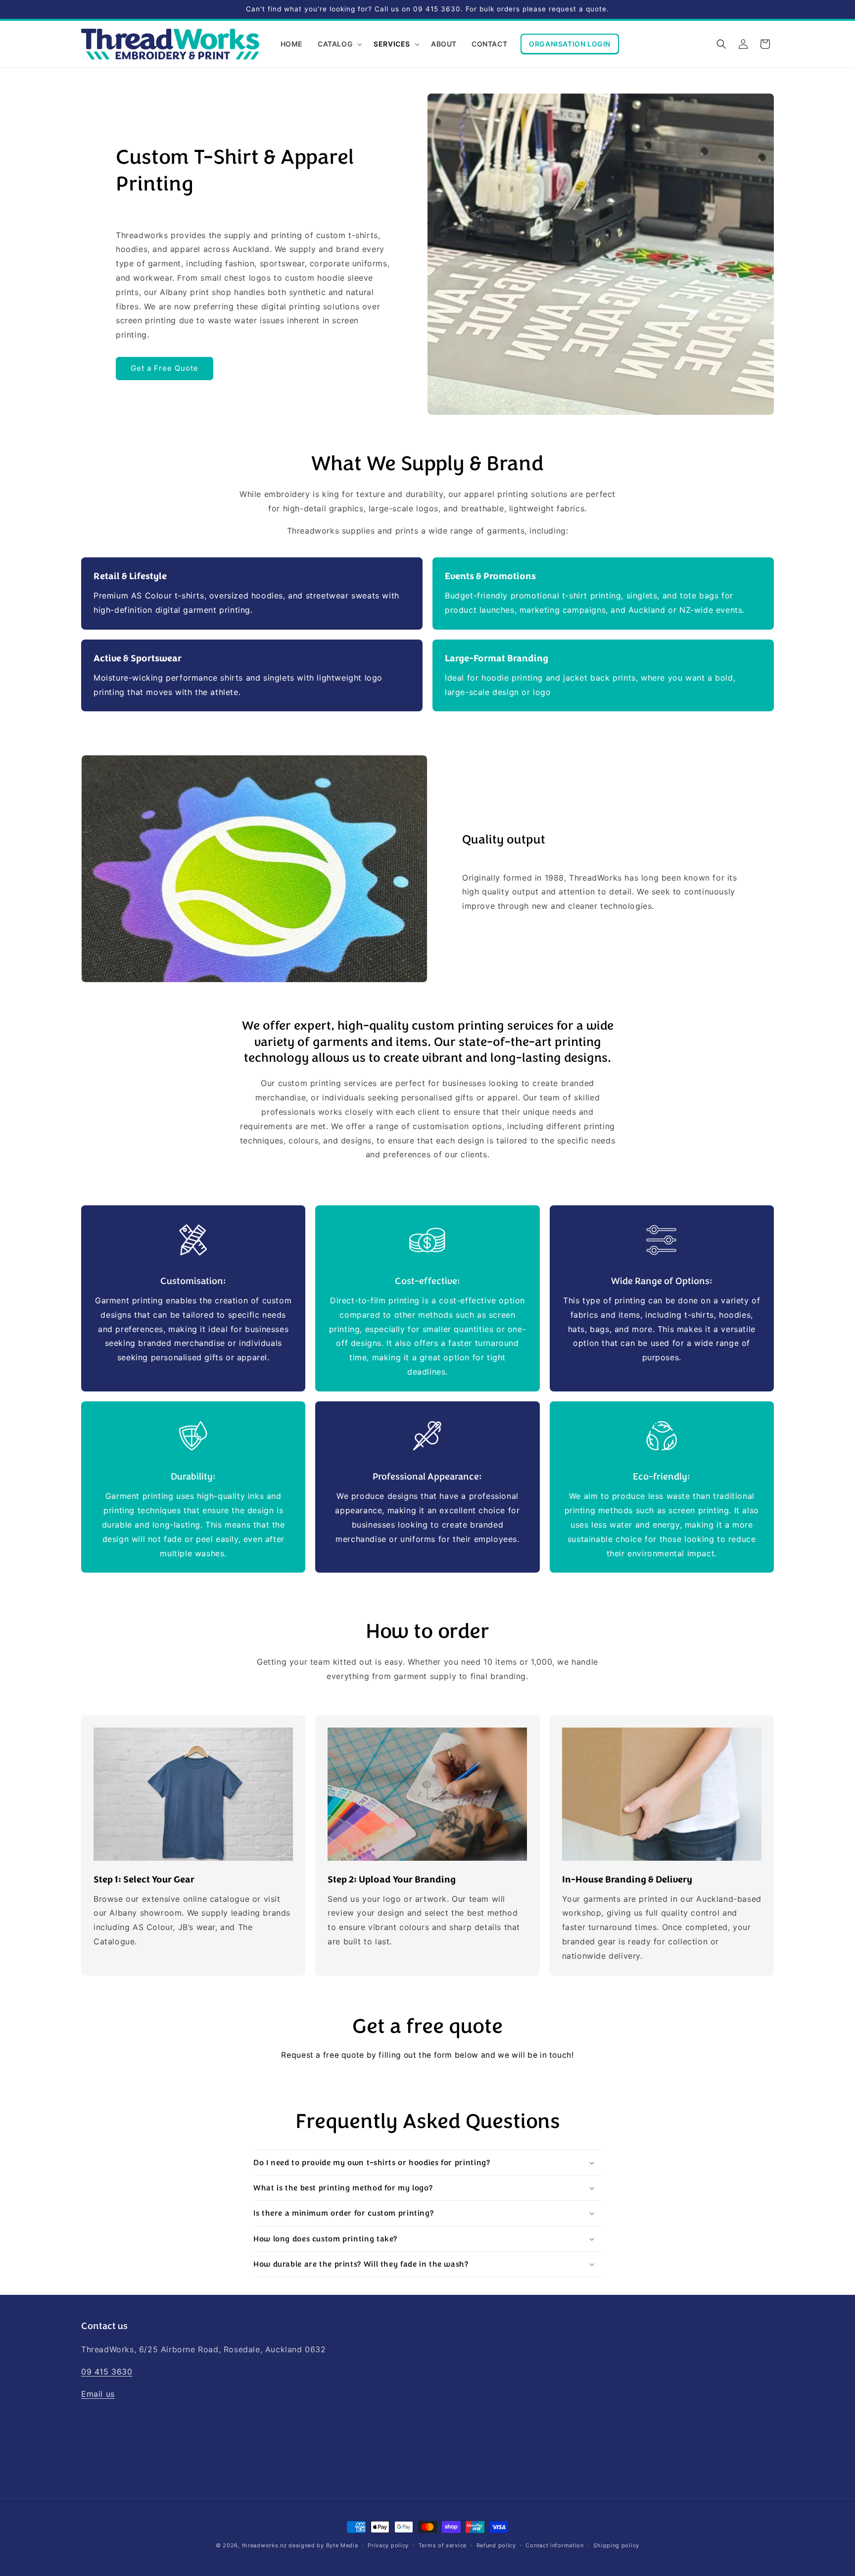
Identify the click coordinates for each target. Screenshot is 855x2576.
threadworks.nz (264, 2545)
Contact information (554, 2545)
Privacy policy (388, 2545)
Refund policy (496, 2545)
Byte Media (342, 2545)
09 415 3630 (107, 2372)
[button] (338, 44)
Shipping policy (616, 2545)
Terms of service (443, 2545)
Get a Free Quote (165, 368)
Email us (98, 2394)
